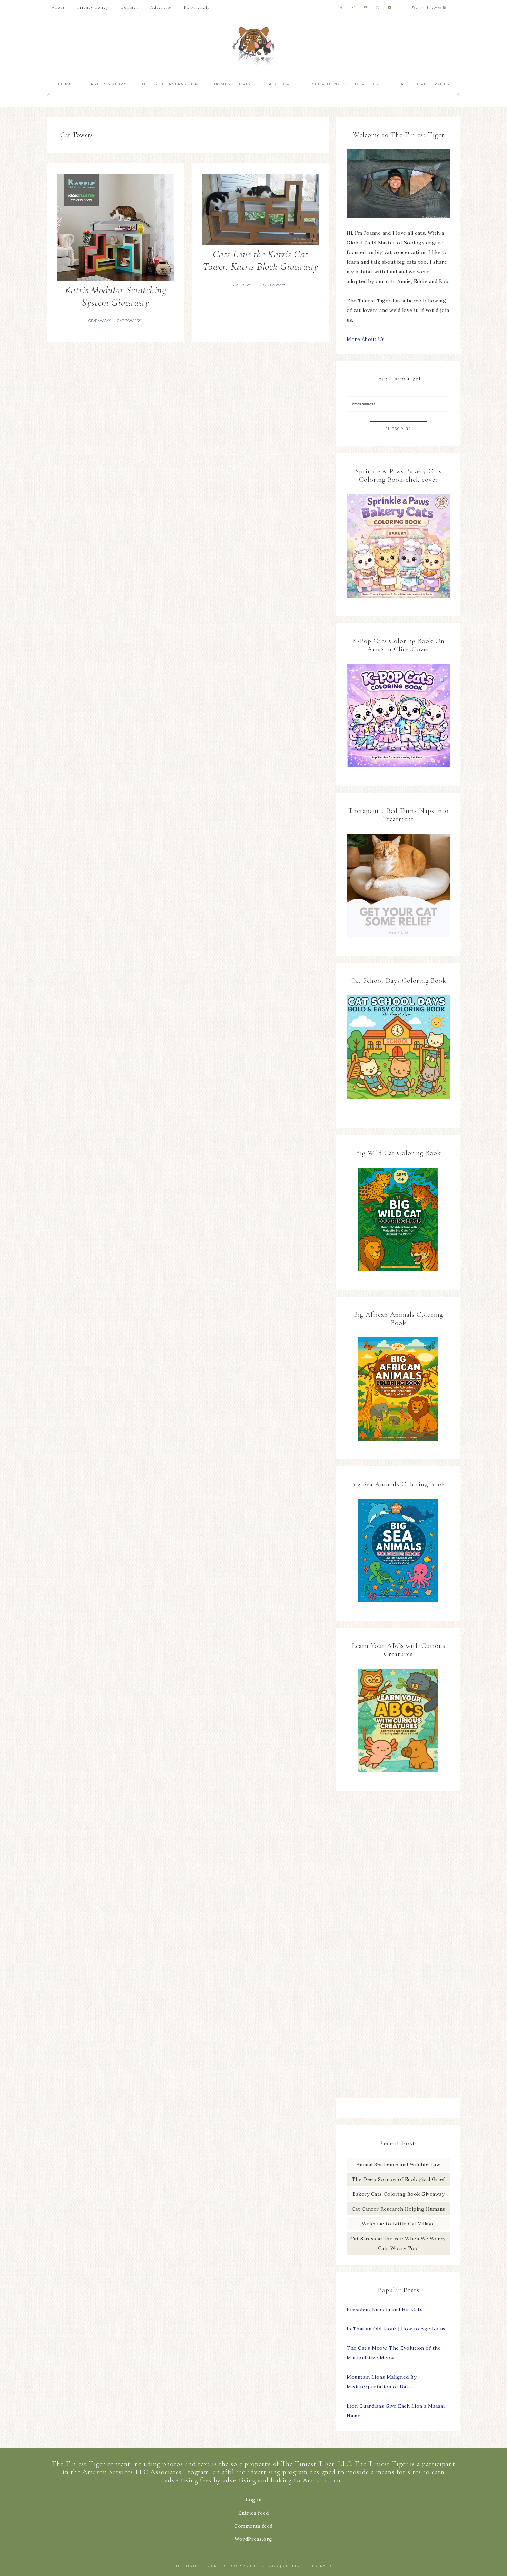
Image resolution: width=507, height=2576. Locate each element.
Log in (254, 2500)
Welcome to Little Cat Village (398, 2224)
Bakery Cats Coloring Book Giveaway (398, 2194)
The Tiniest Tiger (254, 45)
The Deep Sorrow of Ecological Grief (398, 2179)
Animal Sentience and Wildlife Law (399, 2164)
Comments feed (254, 2526)
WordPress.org (254, 2539)
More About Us (366, 339)
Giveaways (100, 321)
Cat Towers (129, 321)
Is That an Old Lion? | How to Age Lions (396, 2329)
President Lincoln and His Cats (385, 2309)
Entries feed (254, 2513)
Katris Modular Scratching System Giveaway (116, 296)
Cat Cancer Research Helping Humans (399, 2209)
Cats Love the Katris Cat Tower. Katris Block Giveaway (260, 260)
